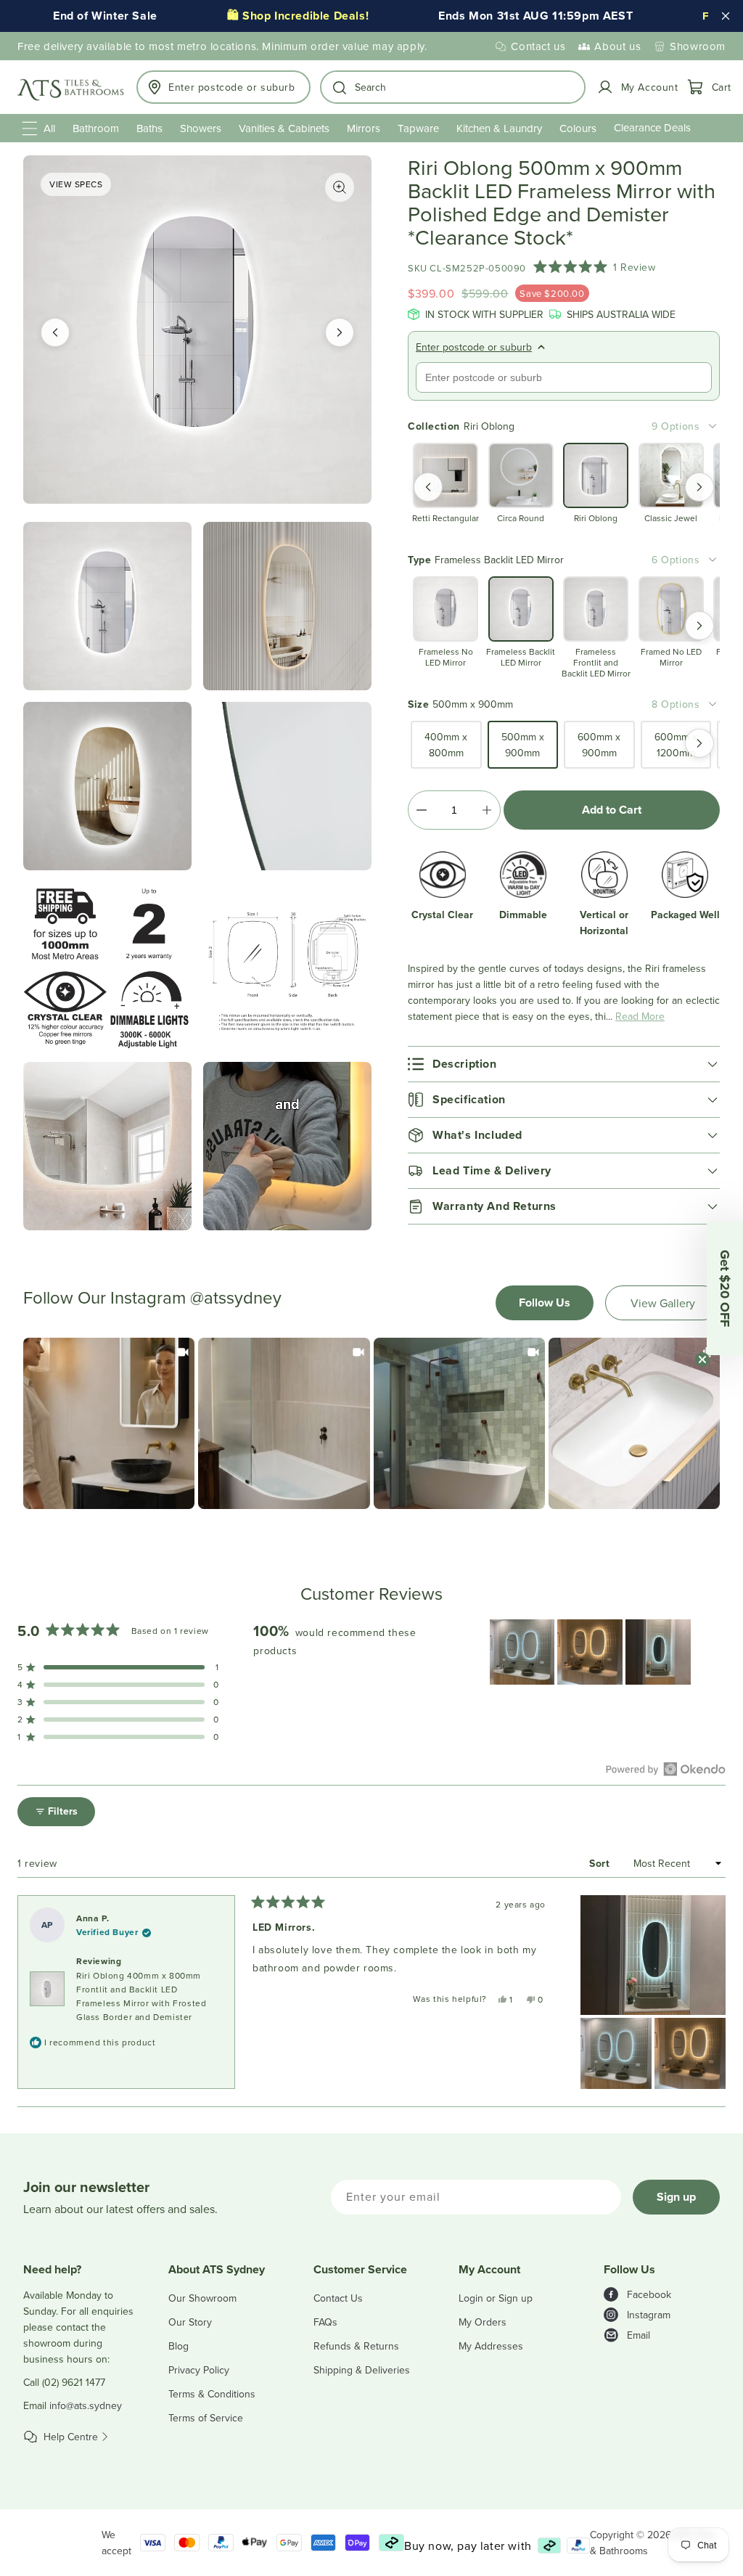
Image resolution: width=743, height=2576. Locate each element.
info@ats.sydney (86, 2405)
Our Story (190, 2322)
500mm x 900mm (523, 745)
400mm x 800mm (446, 745)
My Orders (483, 2322)
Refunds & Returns (356, 2346)
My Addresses (491, 2346)
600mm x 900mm (599, 745)
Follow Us (545, 1303)
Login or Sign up (496, 2298)
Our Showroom (202, 2298)
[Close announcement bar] (726, 16)
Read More (640, 1016)
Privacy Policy (199, 2370)
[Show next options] (699, 487)
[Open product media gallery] (340, 187)
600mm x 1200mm (676, 745)
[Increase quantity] (487, 810)
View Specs (76, 184)
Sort (601, 1863)
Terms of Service (206, 2418)
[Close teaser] (702, 1359)
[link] (109, 1423)
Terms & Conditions (212, 2394)
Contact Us (338, 2298)
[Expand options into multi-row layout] (713, 426)
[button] (453, 87)
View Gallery (663, 1303)
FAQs (325, 2322)
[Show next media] (340, 332)
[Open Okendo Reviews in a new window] (666, 1769)
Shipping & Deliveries (362, 2370)
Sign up (676, 2197)
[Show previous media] (55, 332)
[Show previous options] (428, 487)
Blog (178, 2346)
